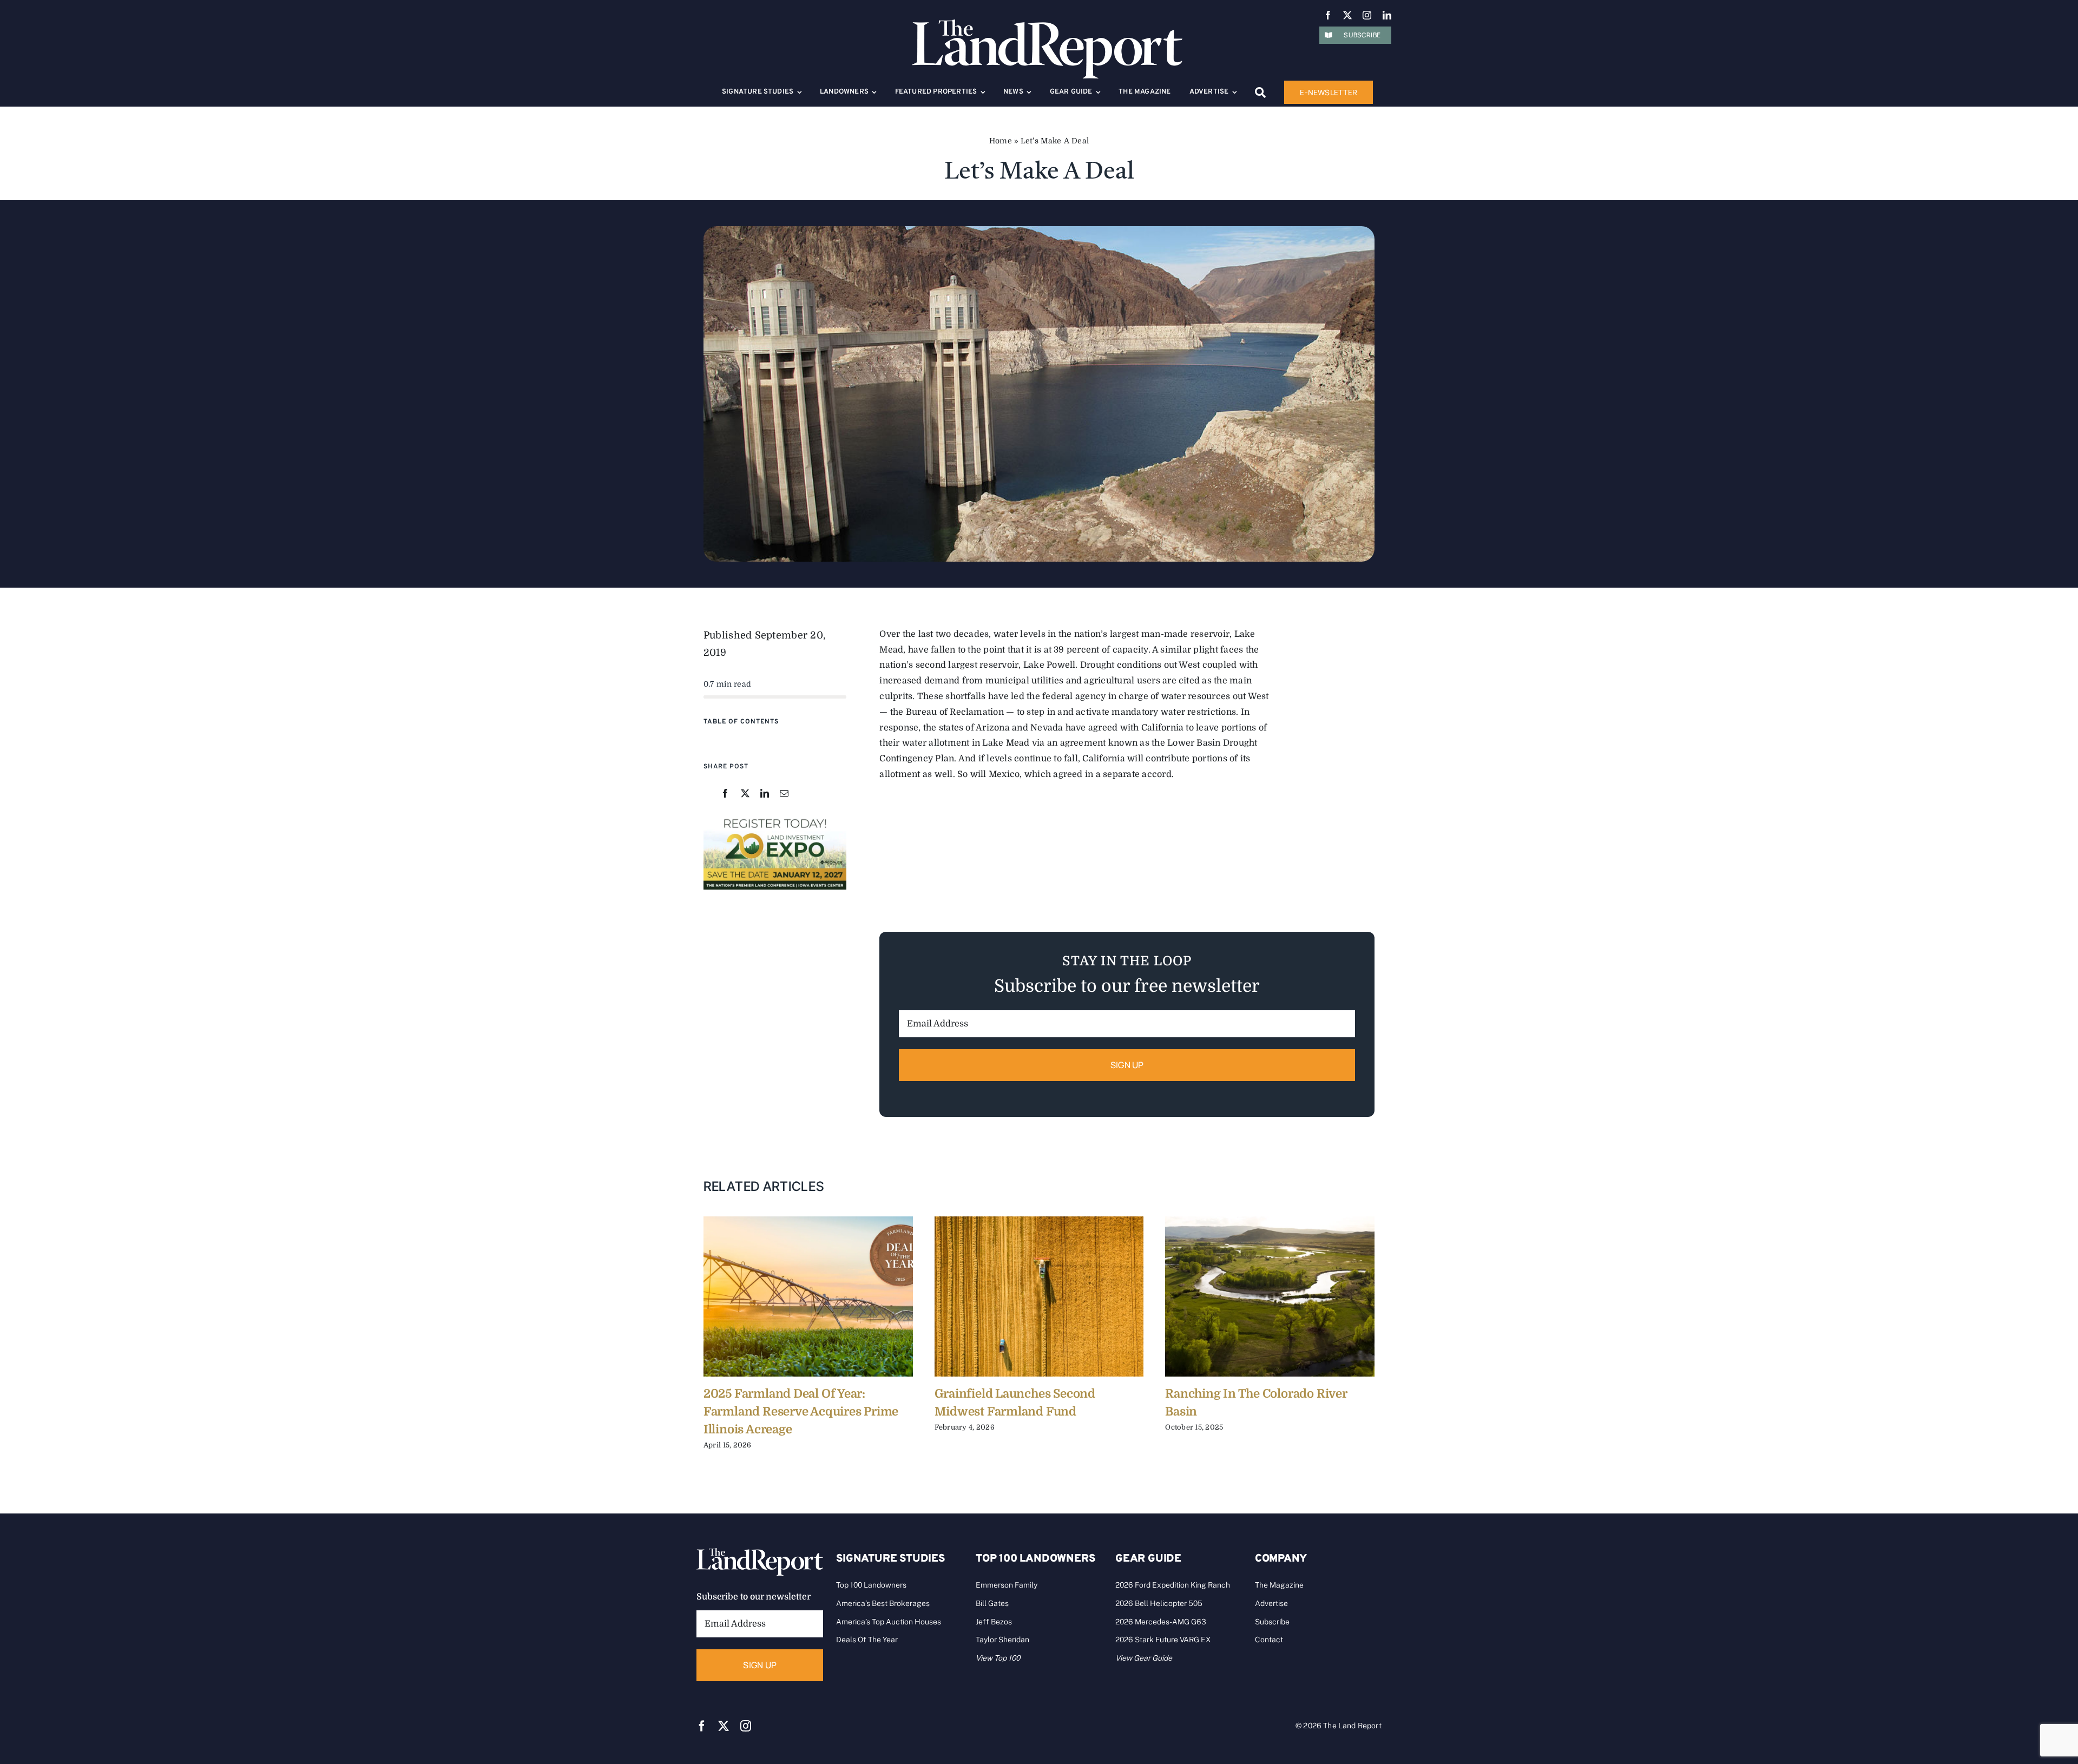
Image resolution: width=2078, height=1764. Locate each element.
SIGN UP (1127, 1065)
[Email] (784, 794)
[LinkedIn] (765, 794)
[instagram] (1367, 15)
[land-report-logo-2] (1047, 24)
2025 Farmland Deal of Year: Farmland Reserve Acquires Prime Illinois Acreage (801, 1411)
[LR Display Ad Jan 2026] (775, 819)
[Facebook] (725, 794)
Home (1001, 141)
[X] (745, 794)
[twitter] (1347, 15)
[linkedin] (1387, 15)
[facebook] (1328, 15)
